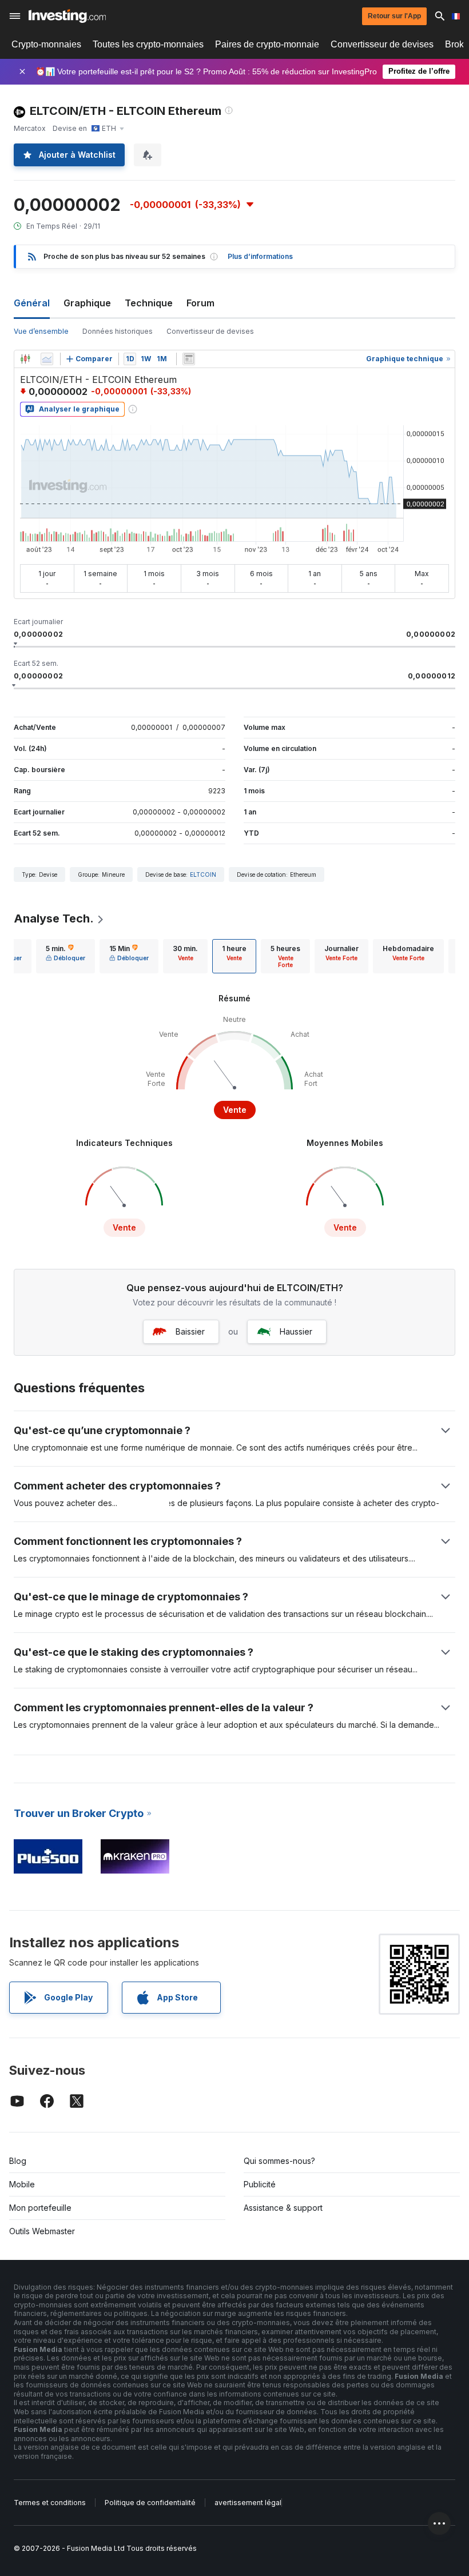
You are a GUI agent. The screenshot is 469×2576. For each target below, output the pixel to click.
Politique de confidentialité (150, 2503)
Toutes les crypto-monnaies (148, 44)
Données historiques (118, 331)
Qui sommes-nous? (279, 2161)
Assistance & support (283, 2208)
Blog (18, 2161)
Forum (200, 303)
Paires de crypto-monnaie (267, 44)
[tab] (65, 956)
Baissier (190, 1331)
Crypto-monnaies (46, 44)
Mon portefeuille (40, 2208)
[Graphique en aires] (47, 359)
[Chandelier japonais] (25, 359)
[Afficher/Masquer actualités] (189, 359)
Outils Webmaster (42, 2231)
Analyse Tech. (54, 918)
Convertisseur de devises (382, 44)
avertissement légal (248, 2503)
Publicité (260, 2184)
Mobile (22, 2184)
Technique (149, 303)
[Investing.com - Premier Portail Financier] (67, 16)
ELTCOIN (203, 874)
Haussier (296, 1331)
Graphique (87, 303)
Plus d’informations (260, 256)
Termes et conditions (50, 2503)
